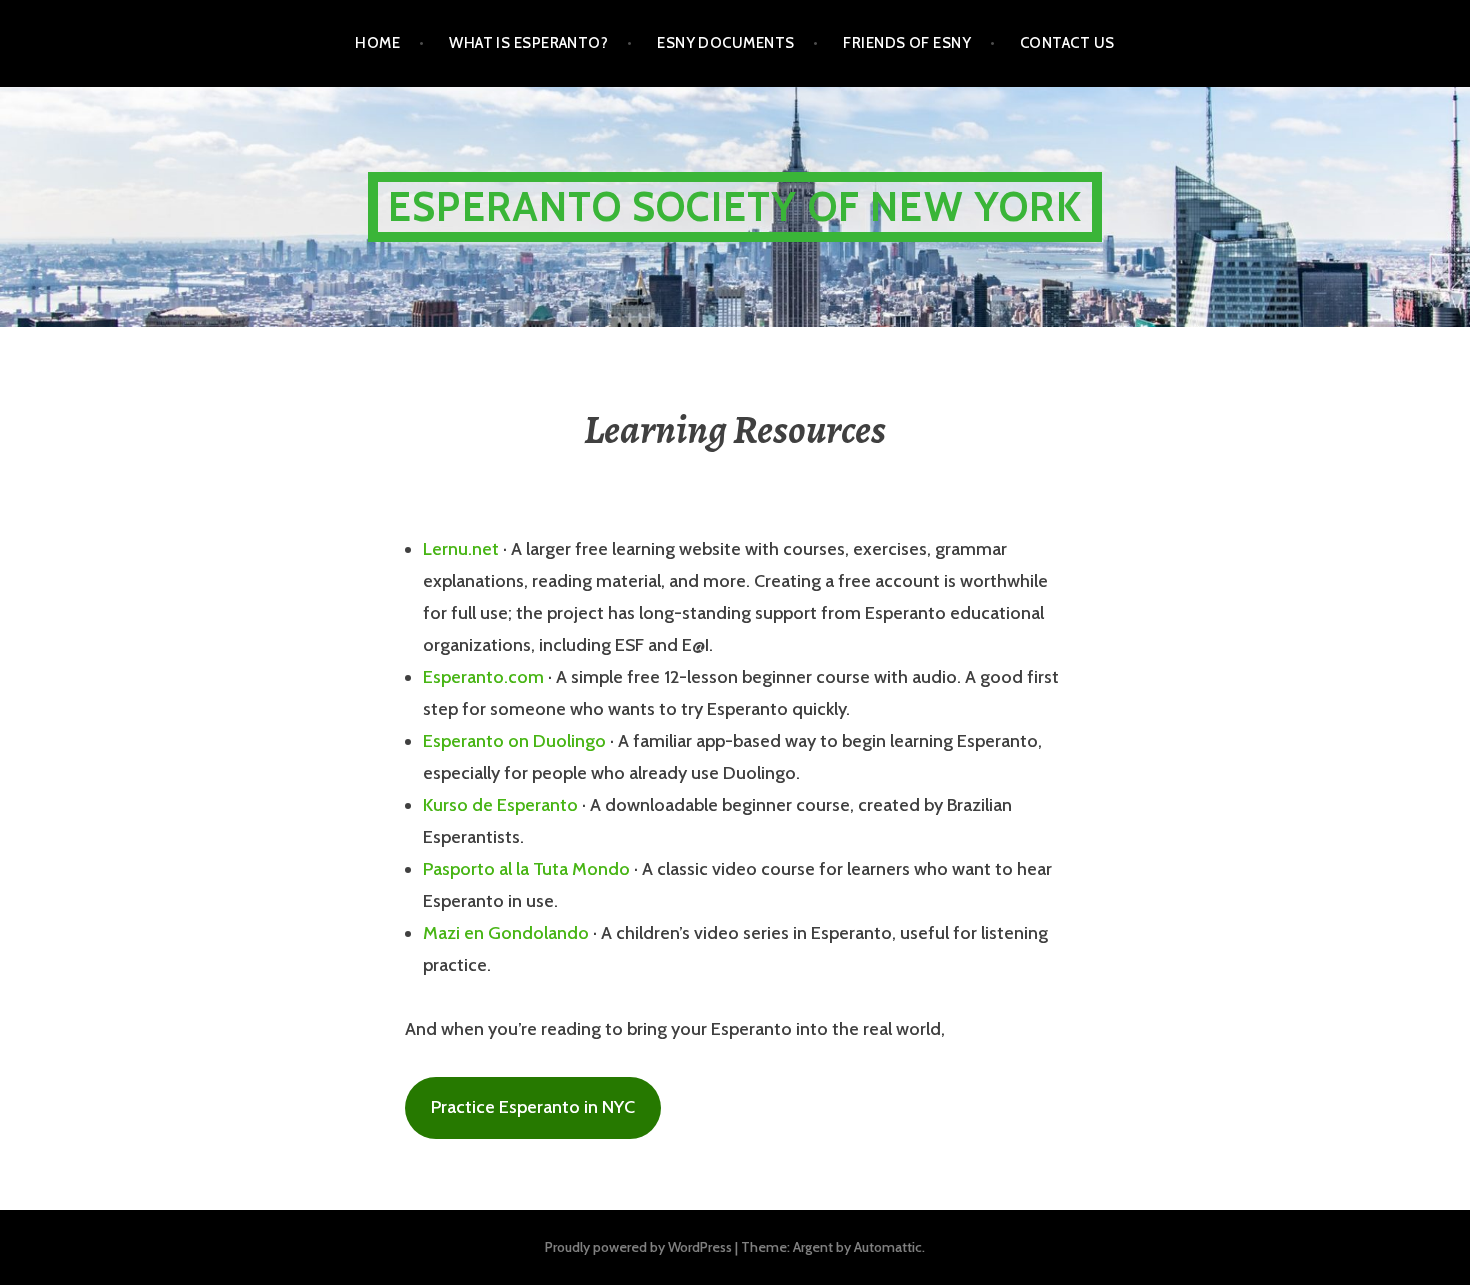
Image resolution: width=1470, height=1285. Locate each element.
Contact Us (1067, 43)
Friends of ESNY (907, 43)
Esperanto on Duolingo (514, 741)
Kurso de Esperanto (500, 805)
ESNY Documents (725, 43)
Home (377, 43)
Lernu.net (461, 549)
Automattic (888, 1247)
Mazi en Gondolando (506, 933)
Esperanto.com (483, 677)
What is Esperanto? (528, 43)
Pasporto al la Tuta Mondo (526, 869)
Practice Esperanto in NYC (533, 1107)
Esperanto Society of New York (735, 206)
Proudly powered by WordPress (638, 1247)
